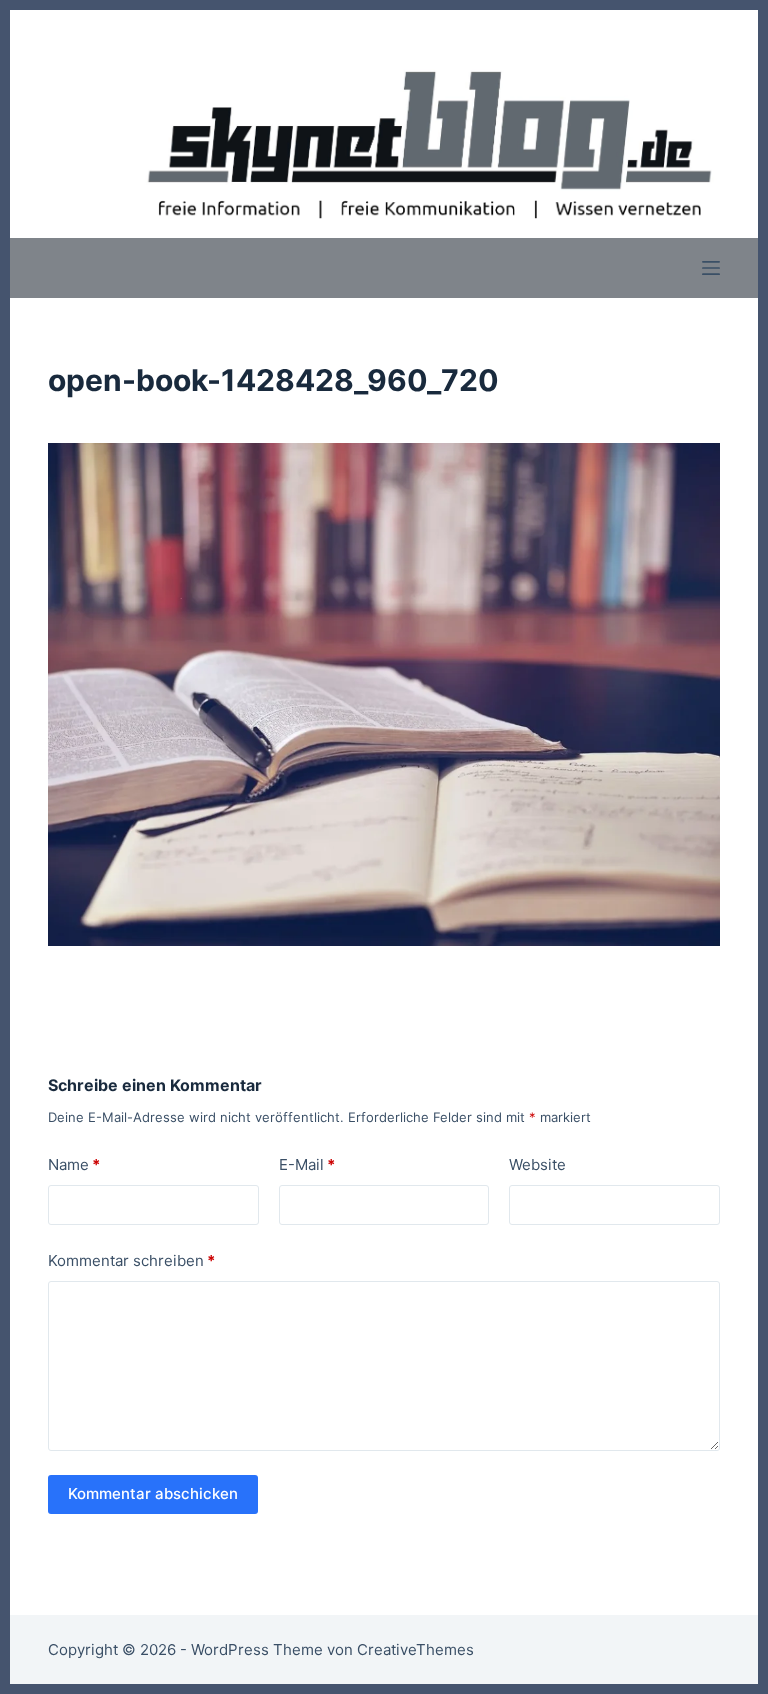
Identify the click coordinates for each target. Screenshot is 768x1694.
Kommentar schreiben (131, 1260)
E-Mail (307, 1164)
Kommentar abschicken (153, 1493)
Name (74, 1164)
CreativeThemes (415, 1649)
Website (537, 1164)
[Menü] (711, 268)
